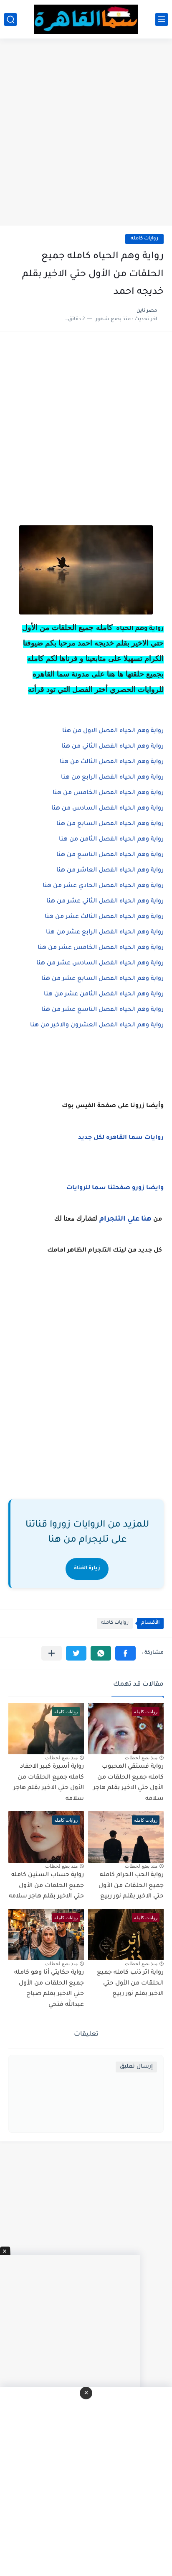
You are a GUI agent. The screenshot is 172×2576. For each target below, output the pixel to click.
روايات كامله (144, 239)
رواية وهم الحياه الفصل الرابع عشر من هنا (104, 933)
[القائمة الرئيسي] (162, 19)
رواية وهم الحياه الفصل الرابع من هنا (111, 778)
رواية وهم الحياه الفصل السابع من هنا (109, 824)
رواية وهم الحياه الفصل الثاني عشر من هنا (104, 902)
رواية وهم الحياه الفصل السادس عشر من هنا (100, 964)
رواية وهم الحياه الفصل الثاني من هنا (112, 747)
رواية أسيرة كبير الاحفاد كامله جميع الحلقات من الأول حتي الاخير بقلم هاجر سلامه (49, 1783)
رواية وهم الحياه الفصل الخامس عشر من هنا (100, 948)
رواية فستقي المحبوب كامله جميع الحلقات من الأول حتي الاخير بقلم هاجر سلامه (128, 1783)
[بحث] (10, 19)
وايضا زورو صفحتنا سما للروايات (115, 1188)
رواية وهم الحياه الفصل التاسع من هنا (110, 855)
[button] (125, 1653)
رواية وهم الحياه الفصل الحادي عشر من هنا (103, 886)
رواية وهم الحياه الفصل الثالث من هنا (112, 762)
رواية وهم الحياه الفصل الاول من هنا (112, 731)
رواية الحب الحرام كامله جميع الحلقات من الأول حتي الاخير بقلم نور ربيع (131, 1886)
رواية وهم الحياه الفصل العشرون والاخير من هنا (97, 1026)
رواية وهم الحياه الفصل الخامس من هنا (107, 793)
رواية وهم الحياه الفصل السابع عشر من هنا (102, 979)
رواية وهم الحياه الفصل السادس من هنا (107, 809)
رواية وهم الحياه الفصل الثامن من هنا (111, 840)
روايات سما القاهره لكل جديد (121, 1138)
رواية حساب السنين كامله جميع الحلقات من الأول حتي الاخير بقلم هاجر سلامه (46, 1886)
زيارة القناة (87, 1569)
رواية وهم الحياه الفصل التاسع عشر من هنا (102, 1010)
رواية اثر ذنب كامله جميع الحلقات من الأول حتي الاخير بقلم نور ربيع (130, 1983)
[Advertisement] (86, 133)
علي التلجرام (119, 1219)
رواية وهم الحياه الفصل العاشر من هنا (110, 871)
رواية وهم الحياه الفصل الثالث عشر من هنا (104, 917)
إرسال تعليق (136, 2067)
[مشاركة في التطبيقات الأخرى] (52, 1653)
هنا (146, 1219)
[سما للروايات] (86, 19)
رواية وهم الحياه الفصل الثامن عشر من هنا (104, 995)
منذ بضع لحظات (141, 1758)
